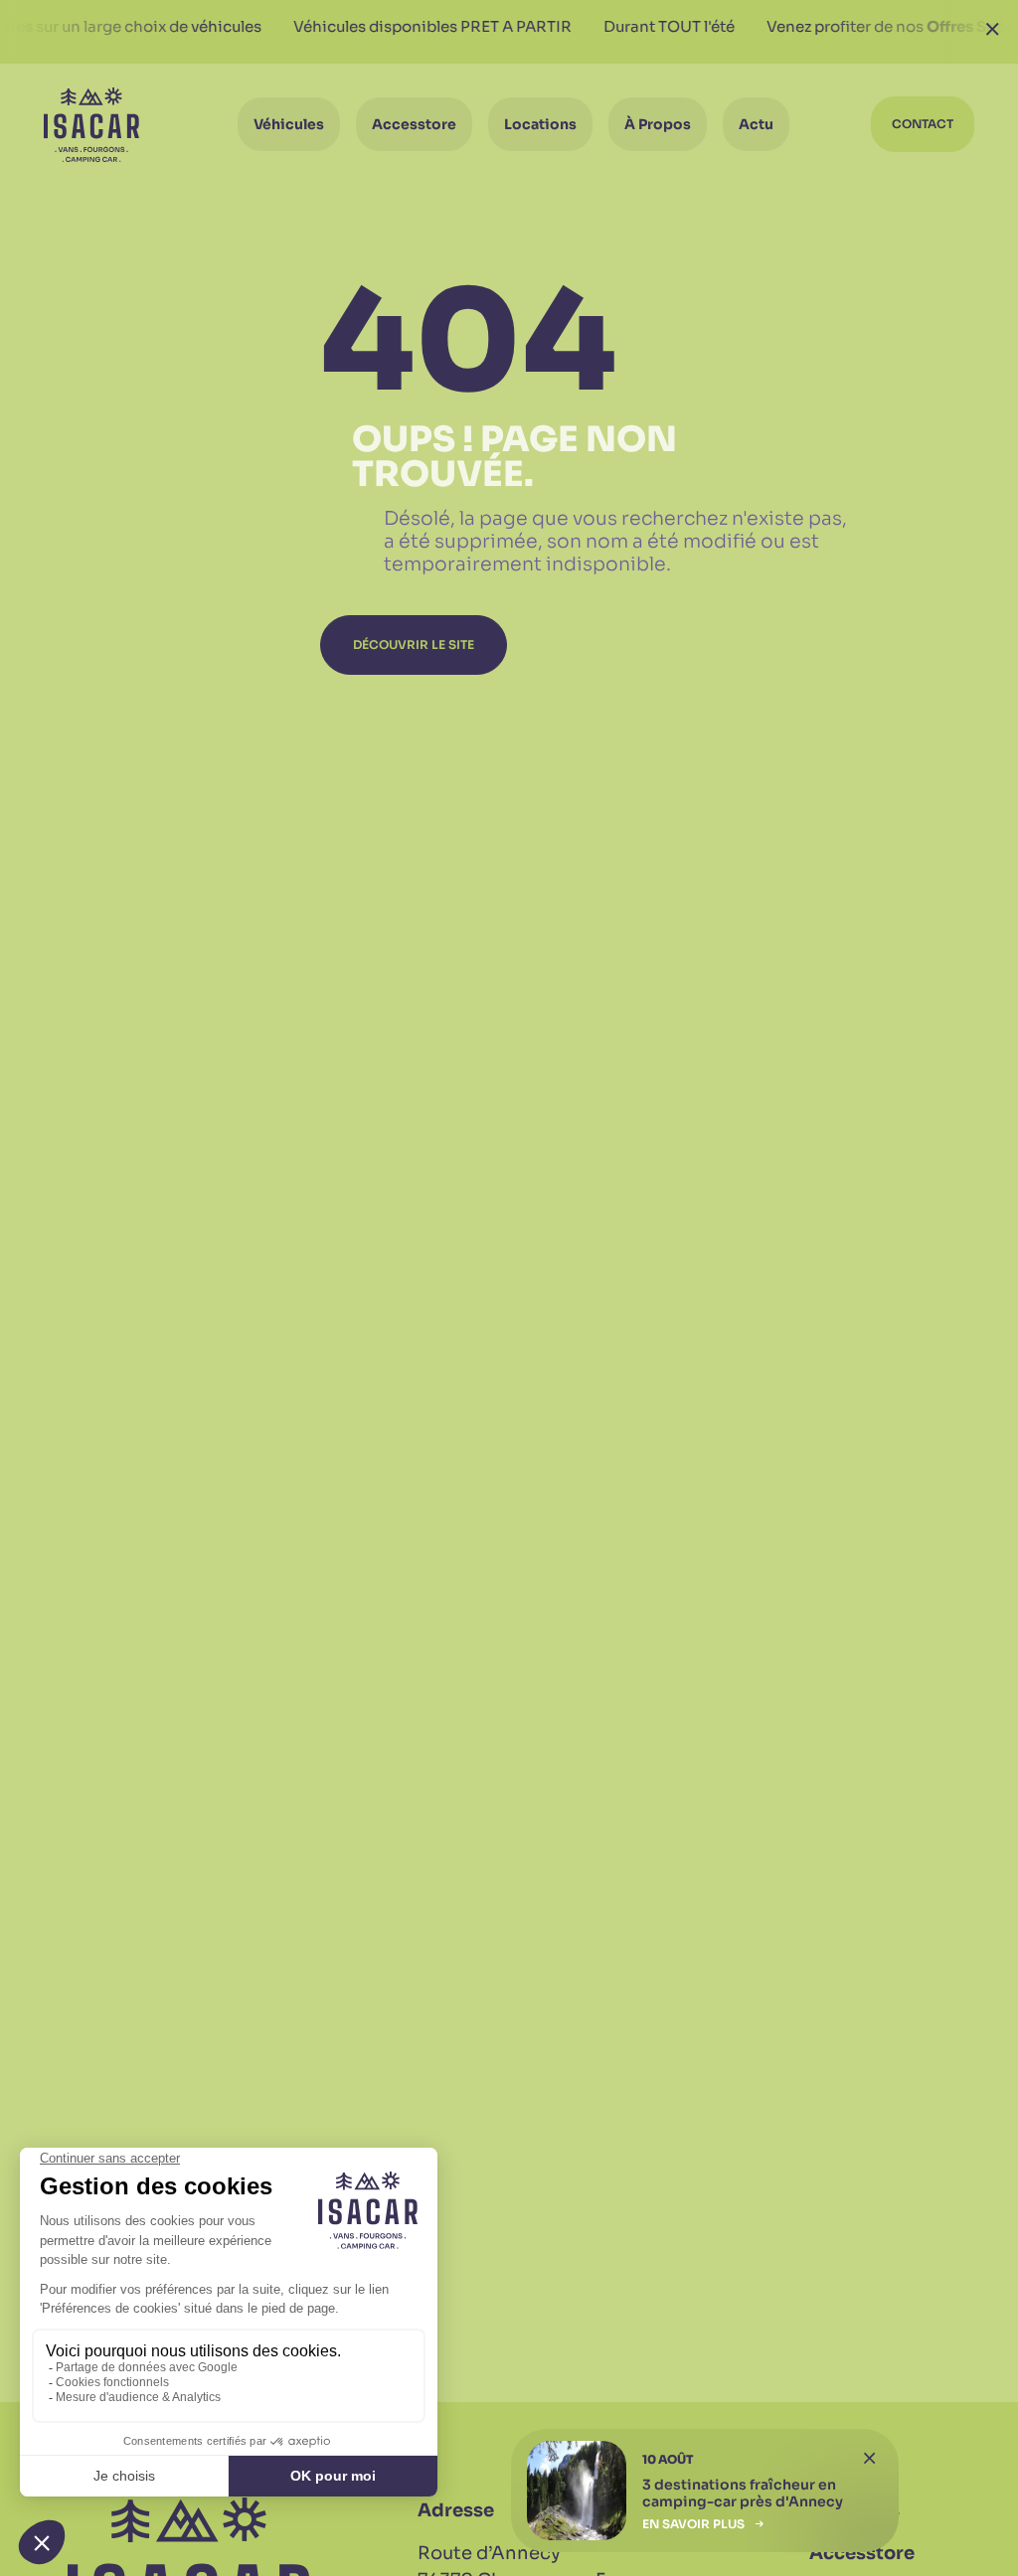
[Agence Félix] (91, 125)
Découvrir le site (414, 644)
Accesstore (862, 2553)
